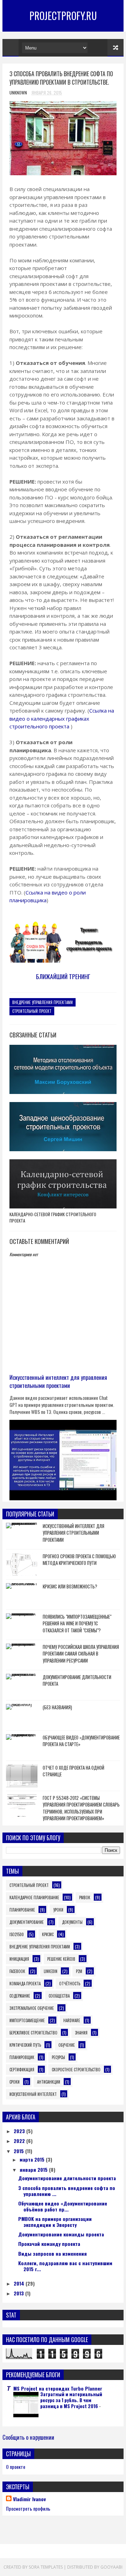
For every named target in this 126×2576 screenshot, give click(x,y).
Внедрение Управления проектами (43, 1002)
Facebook (17, 1971)
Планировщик (22, 2057)
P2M (79, 1971)
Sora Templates (46, 2567)
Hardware (72, 2020)
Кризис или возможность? (70, 1586)
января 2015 (34, 2169)
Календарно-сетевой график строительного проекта (53, 1217)
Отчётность (70, 1984)
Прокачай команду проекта (49, 2244)
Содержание (20, 1996)
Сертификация (22, 2070)
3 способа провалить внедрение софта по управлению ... (67, 2191)
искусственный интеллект (33, 2094)
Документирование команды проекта (61, 2234)
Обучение (67, 2045)
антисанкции (49, 2082)
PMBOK (85, 1897)
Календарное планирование (34, 1897)
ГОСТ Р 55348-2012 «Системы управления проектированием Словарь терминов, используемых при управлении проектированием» (81, 1808)
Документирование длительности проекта (77, 1680)
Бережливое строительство (33, 2033)
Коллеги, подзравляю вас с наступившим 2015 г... (65, 2266)
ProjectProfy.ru (63, 16)
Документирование (27, 1922)
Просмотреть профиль (28, 2508)
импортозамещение (27, 2020)
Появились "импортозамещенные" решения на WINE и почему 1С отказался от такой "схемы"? (77, 1623)
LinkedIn (51, 1971)
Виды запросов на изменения (52, 2253)
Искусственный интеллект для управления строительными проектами (58, 1381)
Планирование (22, 1910)
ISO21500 (17, 1934)
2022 (20, 2141)
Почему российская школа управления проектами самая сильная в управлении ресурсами (81, 1654)
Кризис (48, 1934)
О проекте (16, 2467)
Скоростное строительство (76, 2070)
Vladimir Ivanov (29, 2499)
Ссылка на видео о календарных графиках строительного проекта (62, 718)
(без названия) (57, 1707)
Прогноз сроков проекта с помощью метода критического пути (79, 1560)
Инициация (19, 1959)
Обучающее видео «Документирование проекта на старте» (81, 1741)
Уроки (58, 1910)
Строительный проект (32, 1011)
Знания (81, 2033)
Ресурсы (58, 2057)
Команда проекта (25, 1984)
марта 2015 (33, 2159)
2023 (20, 2131)
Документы (72, 1922)
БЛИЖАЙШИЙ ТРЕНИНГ (63, 976)
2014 (20, 2283)
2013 (19, 2293)
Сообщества (59, 1996)
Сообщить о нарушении (28, 2437)
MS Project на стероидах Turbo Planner (58, 2388)
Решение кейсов (61, 1959)
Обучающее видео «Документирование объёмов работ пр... (63, 2206)
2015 (19, 2151)
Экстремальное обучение (32, 2008)
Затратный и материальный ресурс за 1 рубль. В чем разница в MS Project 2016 (71, 2400)
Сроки (15, 2082)
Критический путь (25, 2045)
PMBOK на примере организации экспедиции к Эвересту (55, 2222)
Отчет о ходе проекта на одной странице (73, 1771)
